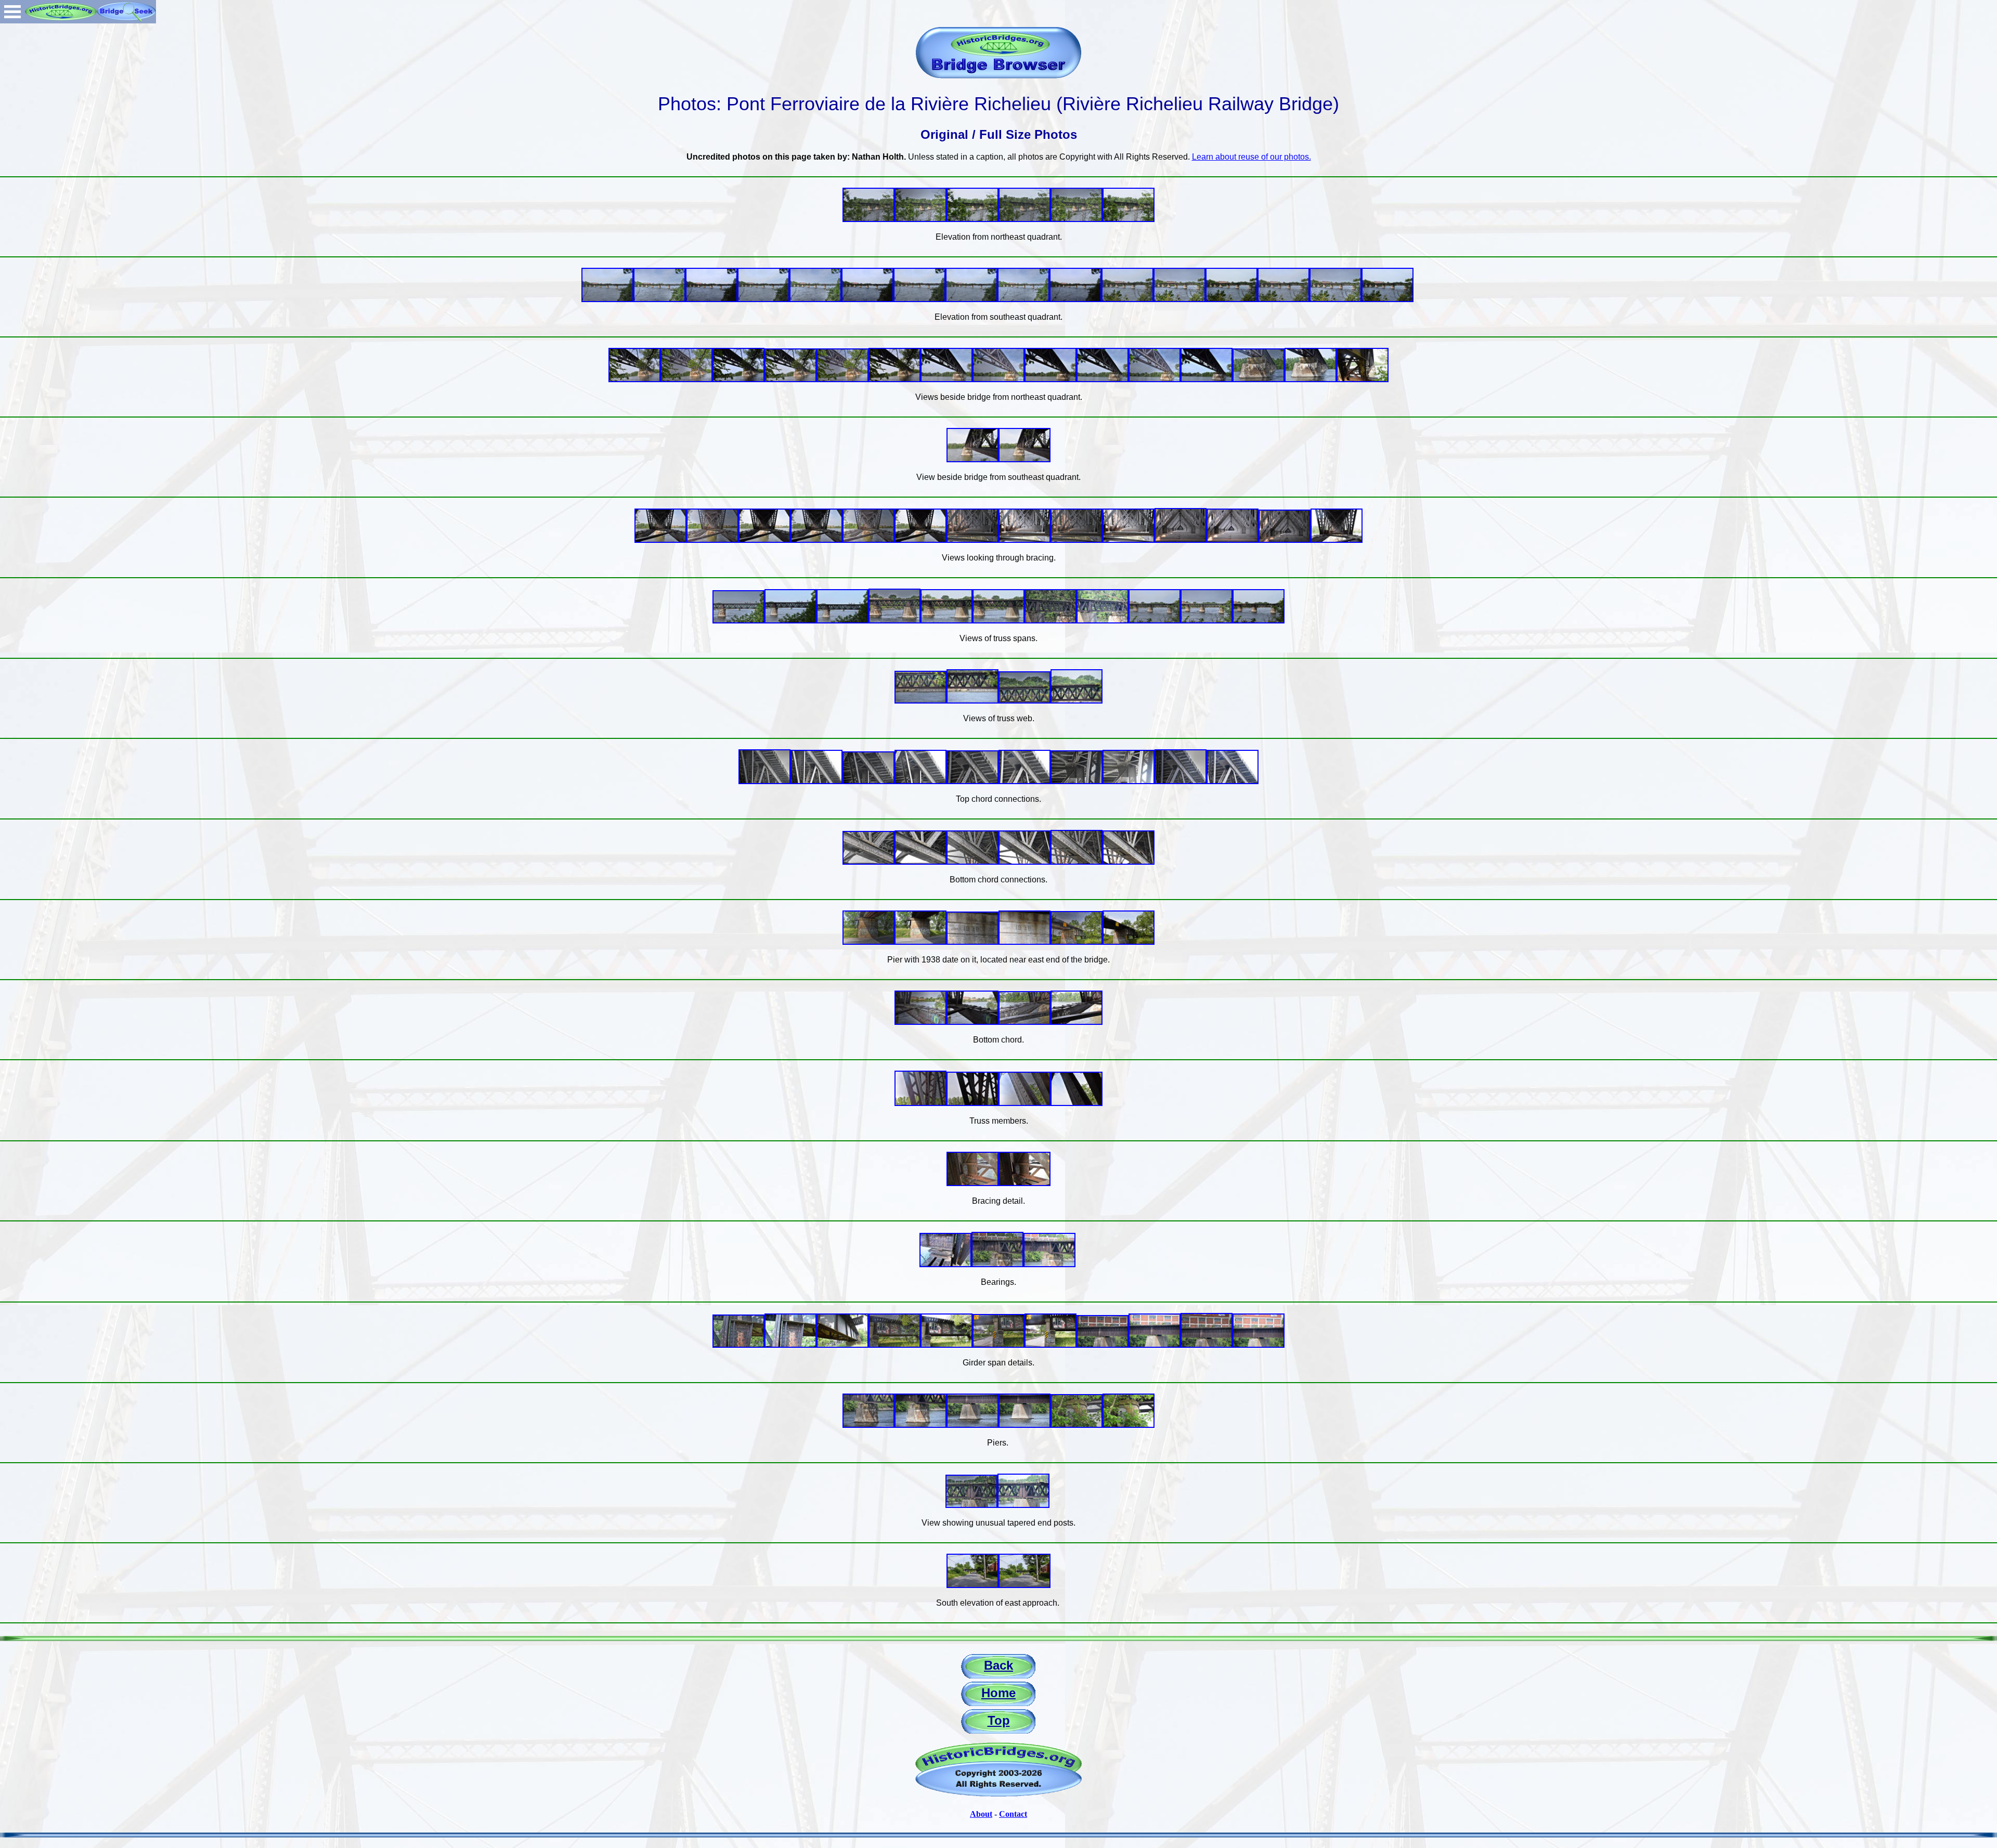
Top (999, 1720)
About (981, 1814)
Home (998, 1693)
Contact (1013, 1814)
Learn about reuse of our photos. (1252, 157)
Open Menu (12, 12)
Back (998, 1665)
